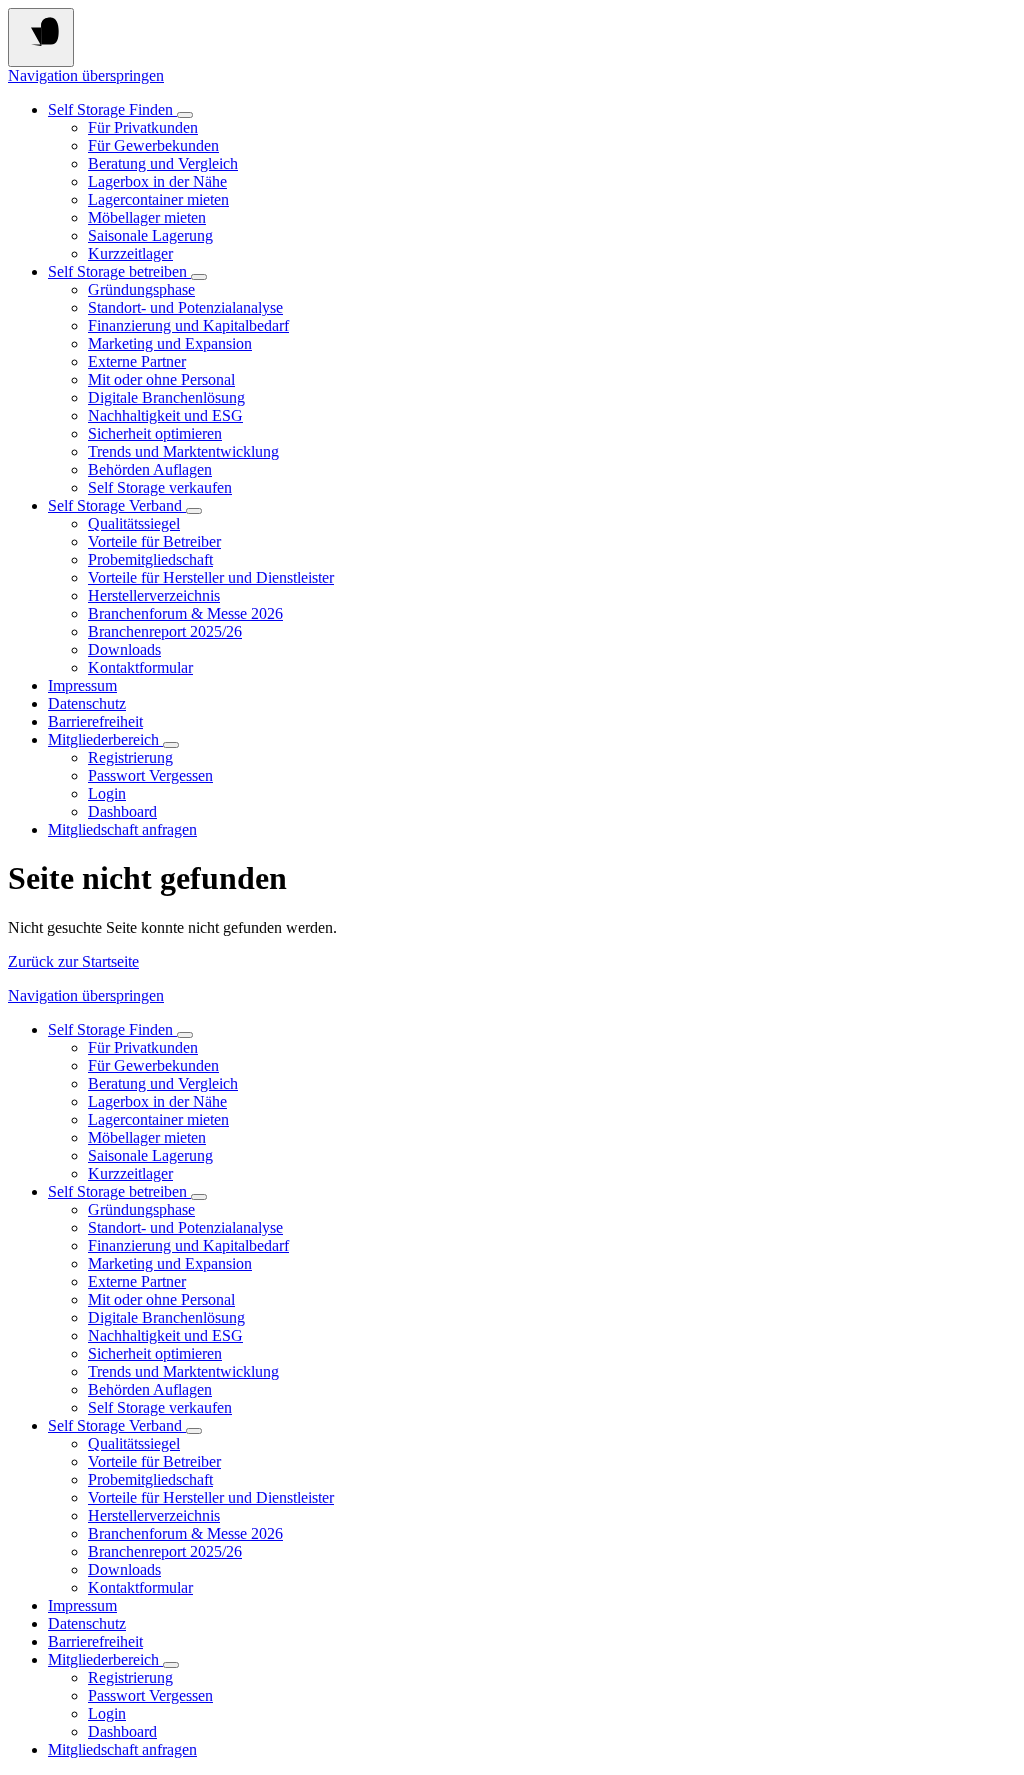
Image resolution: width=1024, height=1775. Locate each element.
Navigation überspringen (86, 75)
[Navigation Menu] (41, 37)
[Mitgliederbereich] (171, 745)
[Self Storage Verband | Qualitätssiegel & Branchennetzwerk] (194, 511)
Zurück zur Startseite (73, 961)
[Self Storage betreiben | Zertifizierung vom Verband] (199, 277)
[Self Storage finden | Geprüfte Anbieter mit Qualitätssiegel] (185, 115)
